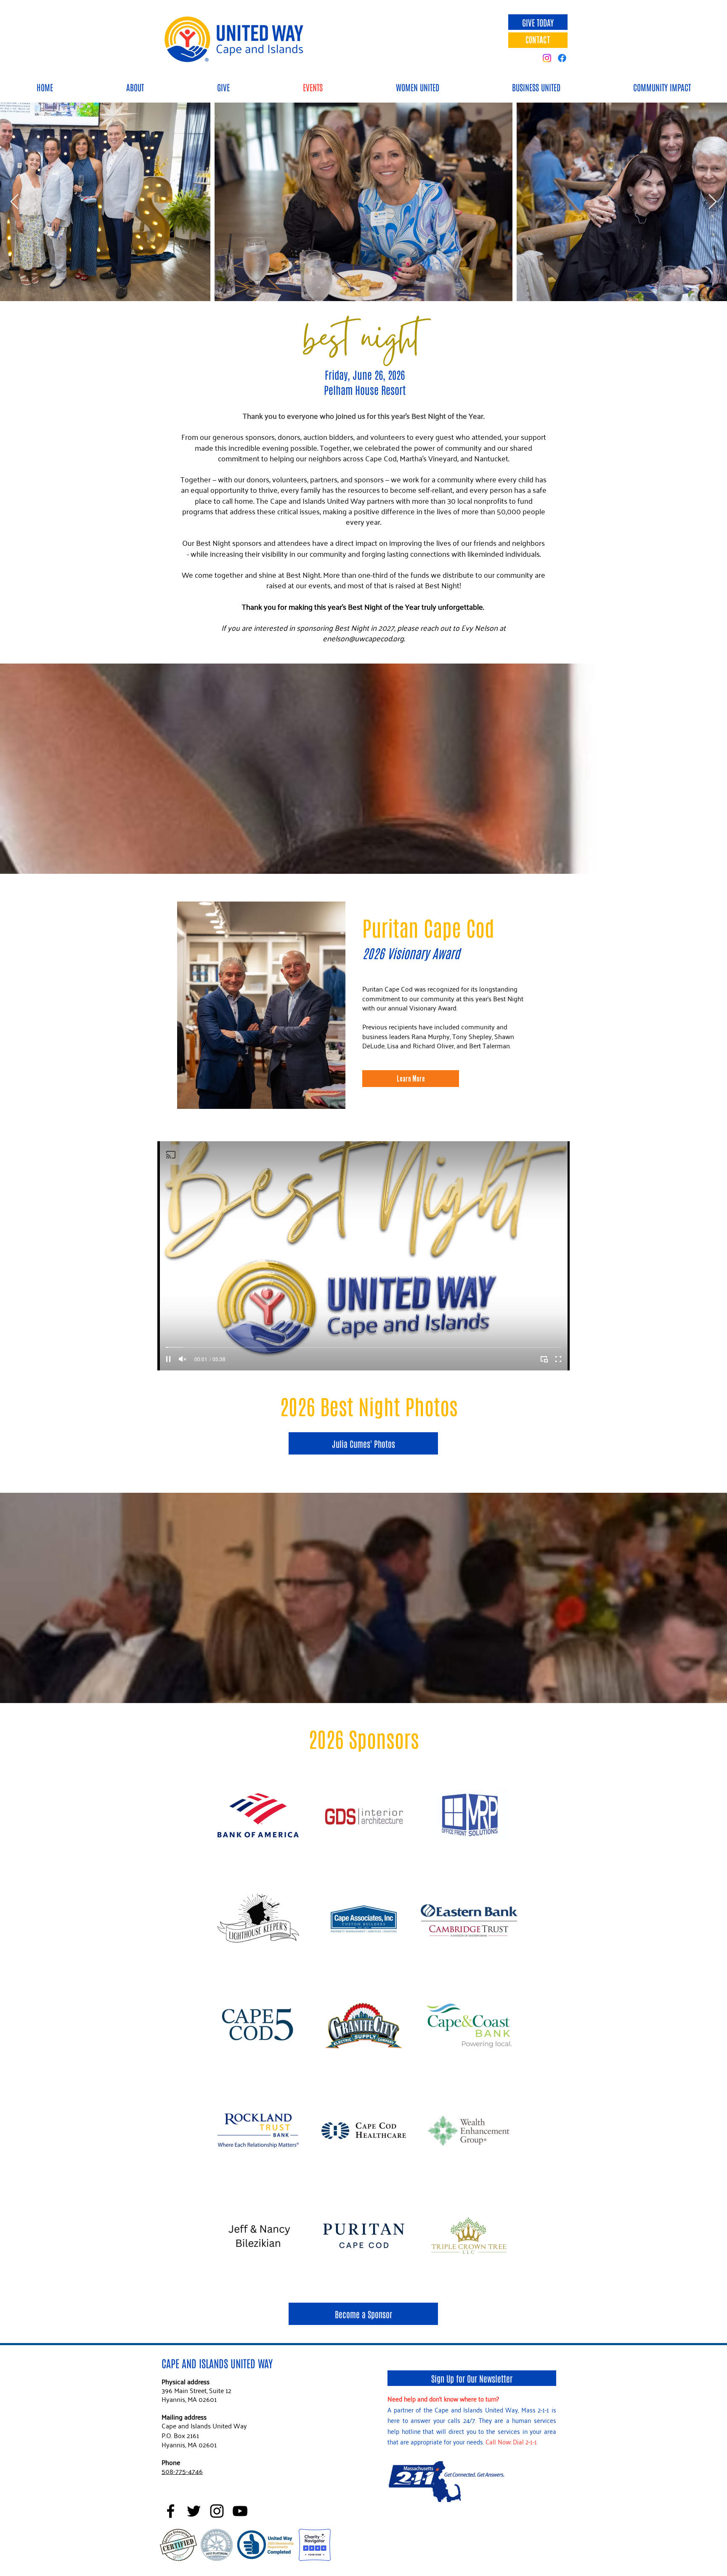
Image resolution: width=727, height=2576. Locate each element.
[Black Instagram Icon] (217, 2511)
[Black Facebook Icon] (171, 2511)
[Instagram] (547, 58)
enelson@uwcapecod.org (363, 638)
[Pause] (168, 1359)
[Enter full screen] (558, 1359)
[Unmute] (183, 1359)
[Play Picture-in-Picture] (544, 1359)
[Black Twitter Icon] (194, 2511)
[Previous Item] (15, 202)
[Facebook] (562, 58)
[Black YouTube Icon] (240, 2511)
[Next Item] (712, 202)
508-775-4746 (182, 2471)
